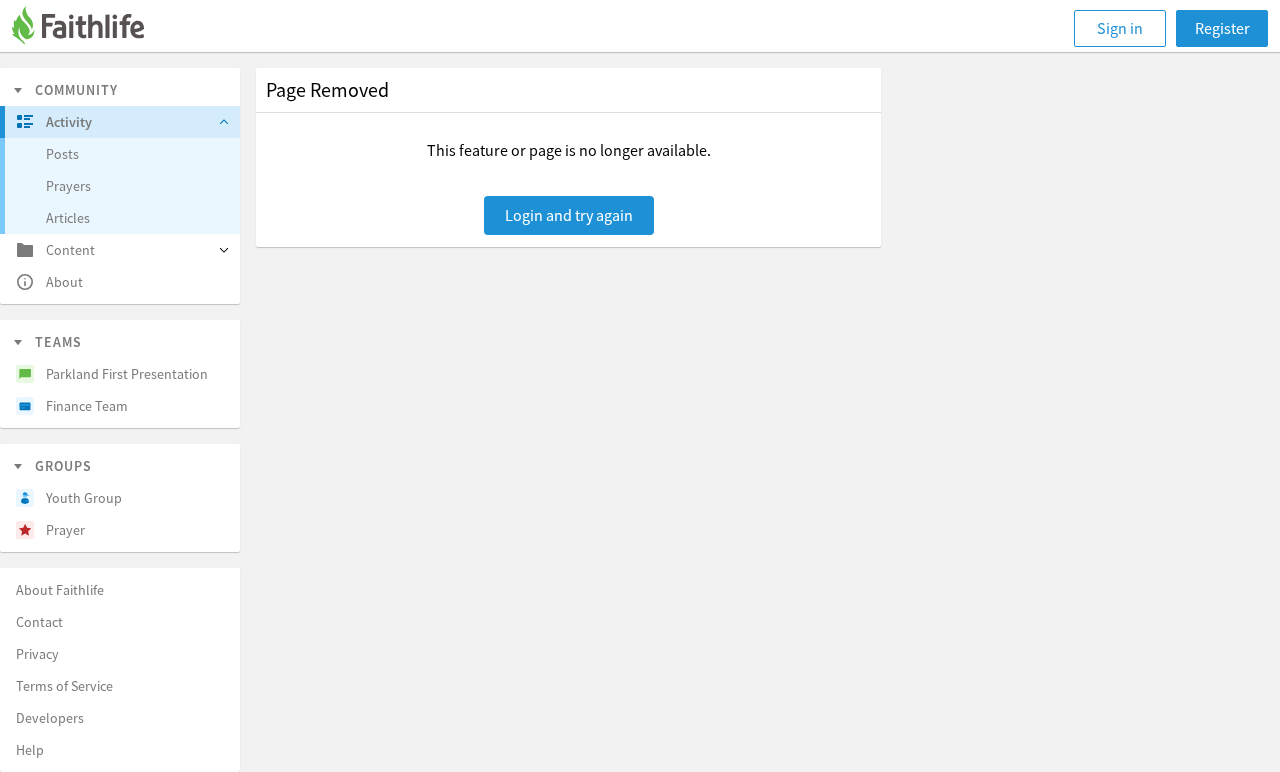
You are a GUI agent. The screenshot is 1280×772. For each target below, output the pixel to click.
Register (1222, 28)
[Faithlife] (90, 28)
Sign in (1120, 28)
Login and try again (569, 215)
